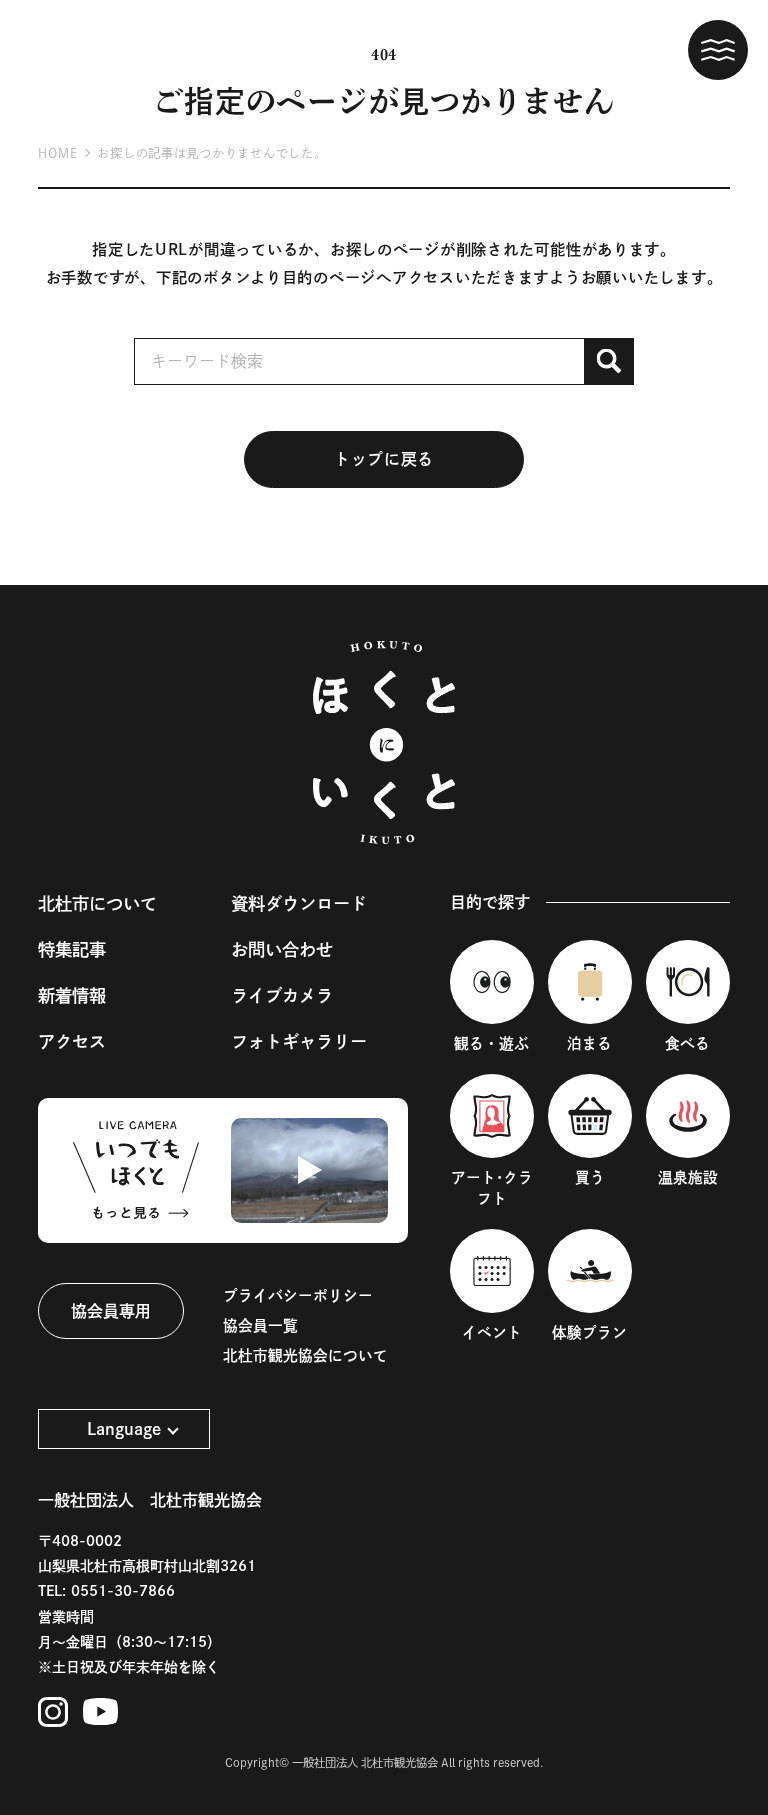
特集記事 (72, 949)
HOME (57, 153)
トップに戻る (384, 459)
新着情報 (72, 995)
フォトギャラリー (299, 1041)
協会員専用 (111, 1311)
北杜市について (97, 903)
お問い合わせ (282, 949)
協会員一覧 (260, 1325)
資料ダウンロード (299, 903)
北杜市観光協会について (305, 1355)
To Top (717, 682)
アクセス (72, 1041)
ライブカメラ (282, 995)
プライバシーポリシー (298, 1295)
